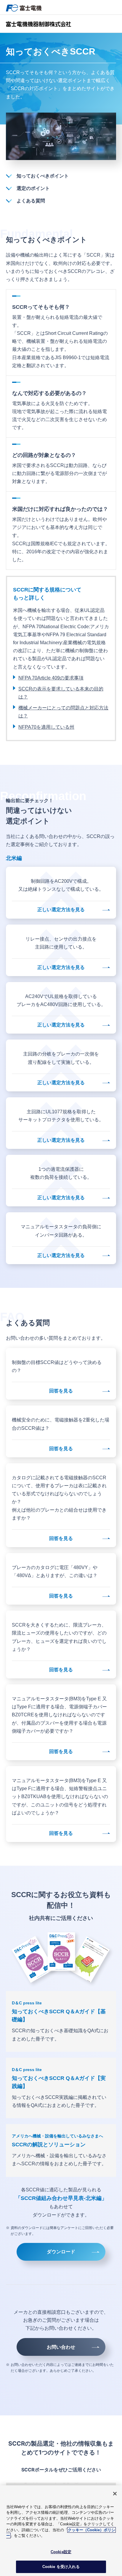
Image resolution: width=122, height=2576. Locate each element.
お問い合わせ (61, 2347)
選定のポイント (33, 188)
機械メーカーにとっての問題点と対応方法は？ (63, 712)
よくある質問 (31, 201)
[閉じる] (115, 2494)
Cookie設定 (61, 2552)
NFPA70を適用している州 (46, 727)
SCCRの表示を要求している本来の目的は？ (61, 693)
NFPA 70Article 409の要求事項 (51, 678)
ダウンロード (61, 2252)
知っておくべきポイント (43, 176)
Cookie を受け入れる (61, 2567)
